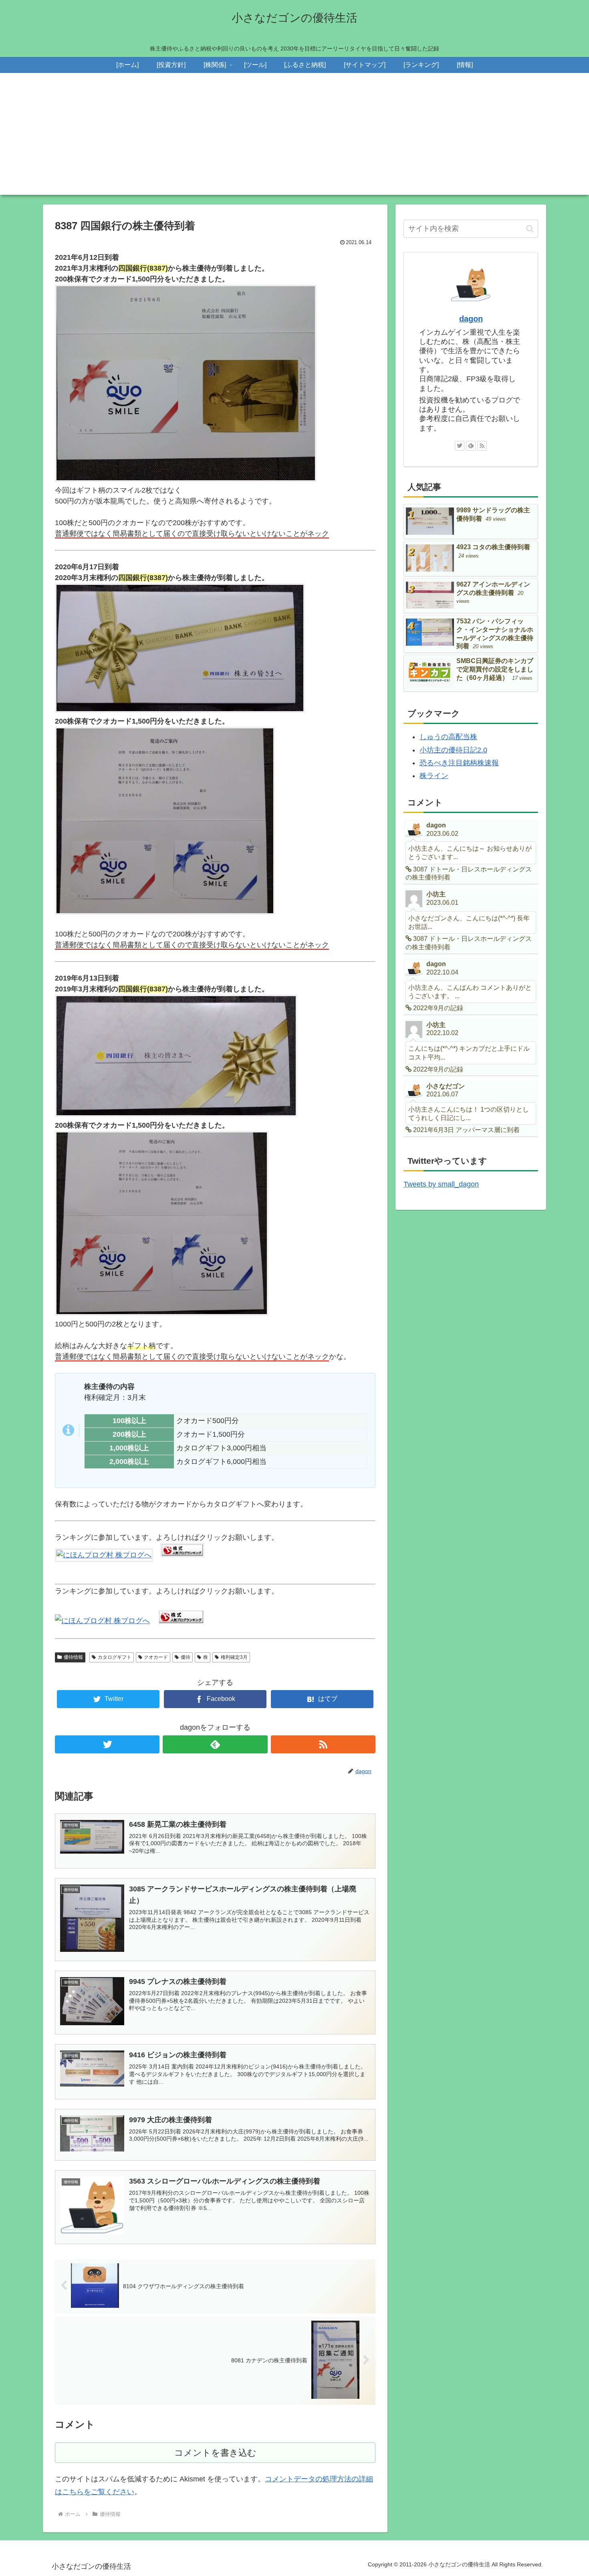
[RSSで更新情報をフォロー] (323, 1744)
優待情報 (73, 1657)
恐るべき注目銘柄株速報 (459, 763)
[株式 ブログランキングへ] (182, 1555)
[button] (530, 229)
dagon (471, 319)
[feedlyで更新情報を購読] (215, 1744)
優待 (186, 1657)
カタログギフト (115, 1657)
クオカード (156, 1657)
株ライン (434, 776)
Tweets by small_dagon (441, 1184)
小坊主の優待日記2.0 (453, 750)
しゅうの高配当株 (448, 737)
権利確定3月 (234, 1657)
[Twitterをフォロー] (107, 1744)
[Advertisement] (294, 139)
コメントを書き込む (215, 2453)
